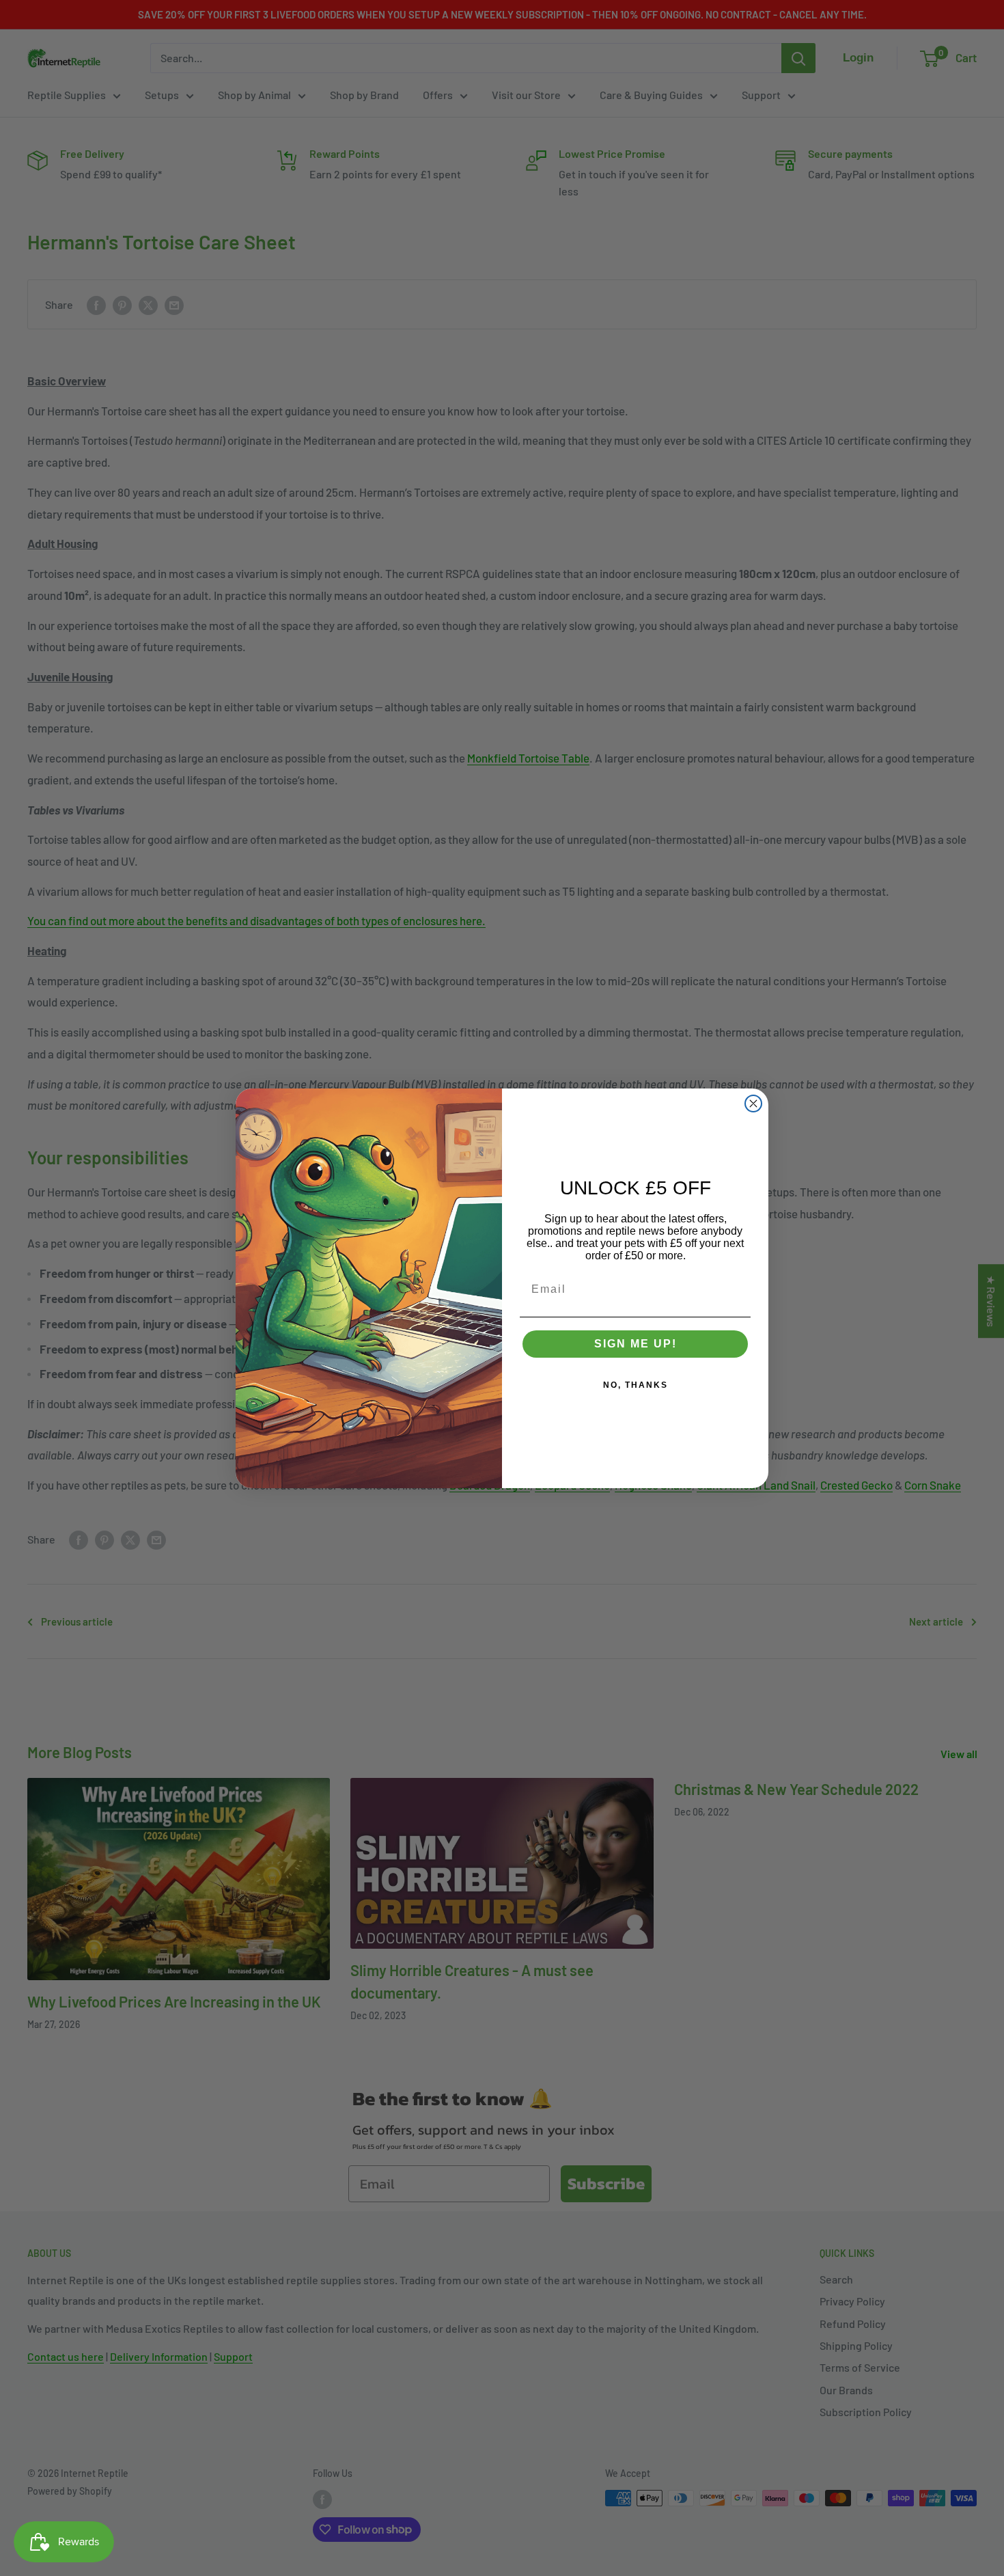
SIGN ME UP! (636, 1344)
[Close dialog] (753, 1104)
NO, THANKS (636, 1385)
